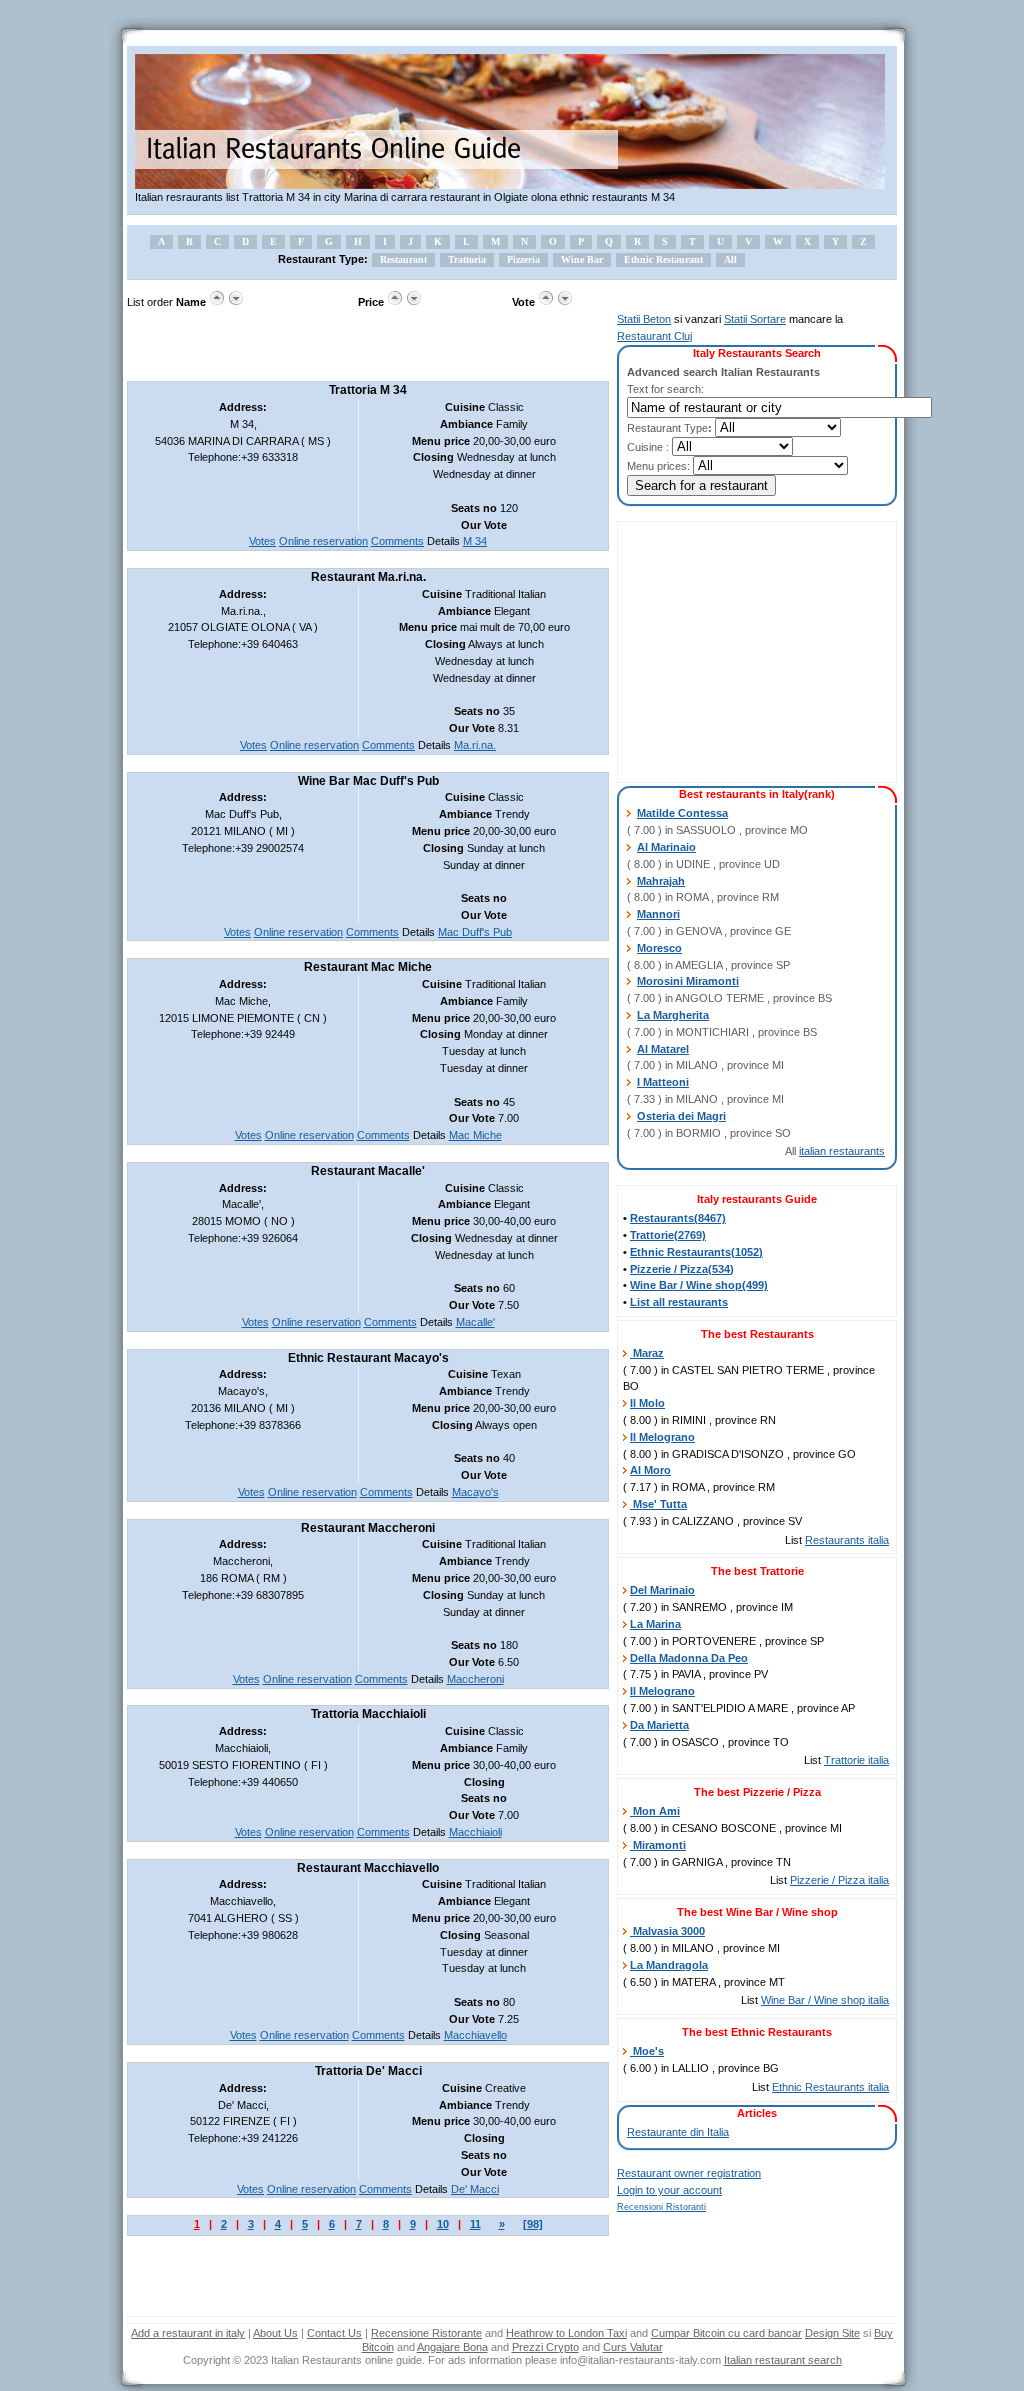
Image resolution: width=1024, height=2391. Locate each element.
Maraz (647, 1353)
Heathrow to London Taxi (566, 2333)
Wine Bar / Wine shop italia (825, 2000)
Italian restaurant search (783, 2360)
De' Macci (475, 2189)
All (730, 259)
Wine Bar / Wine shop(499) (699, 1285)
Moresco (659, 948)
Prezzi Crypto (545, 2347)
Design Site (832, 2333)
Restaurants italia (847, 1540)
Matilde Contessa (682, 813)
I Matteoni (663, 1082)
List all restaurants (679, 1302)
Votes (262, 541)
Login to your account (669, 2190)
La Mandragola (669, 1965)
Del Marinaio (662, 1590)
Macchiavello (475, 2035)
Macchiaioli (475, 1832)
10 (443, 2224)
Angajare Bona (452, 2347)
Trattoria (467, 259)
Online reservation (323, 541)
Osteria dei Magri (681, 1116)
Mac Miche (475, 1135)
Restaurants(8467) (678, 1218)
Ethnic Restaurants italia (830, 2087)
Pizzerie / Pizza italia (839, 1880)
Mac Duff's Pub (475, 932)
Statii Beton (644, 319)
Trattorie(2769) (668, 1235)
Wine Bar (582, 259)
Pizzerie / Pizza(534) (682, 1269)
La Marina (655, 1624)
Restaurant (403, 259)
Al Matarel (663, 1049)
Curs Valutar (633, 2347)
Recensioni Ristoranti (661, 2207)
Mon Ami (655, 1811)
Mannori (658, 914)
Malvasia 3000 (667, 1931)
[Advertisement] (361, 346)
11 (475, 2224)
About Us (275, 2333)
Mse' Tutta (658, 1504)
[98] (533, 2224)
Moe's (647, 2051)
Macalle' (475, 1322)
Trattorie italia (856, 1760)
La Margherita (673, 1015)
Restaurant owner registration (689, 2173)
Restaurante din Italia (678, 2132)
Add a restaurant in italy (188, 2333)
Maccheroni (475, 1679)
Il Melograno (662, 1437)
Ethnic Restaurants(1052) (696, 1252)
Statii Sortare (755, 319)
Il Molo (647, 1403)
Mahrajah (661, 881)
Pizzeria (523, 259)
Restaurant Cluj (654, 336)
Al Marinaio (666, 847)
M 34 (475, 541)
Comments (397, 541)
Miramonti (658, 1845)
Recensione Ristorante (426, 2333)
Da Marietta (659, 1725)
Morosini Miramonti (688, 981)
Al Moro (650, 1470)
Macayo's (475, 1492)
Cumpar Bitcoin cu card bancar (726, 2333)
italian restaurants (842, 1151)
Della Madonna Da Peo (689, 1658)
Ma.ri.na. (475, 745)
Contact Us (334, 2333)
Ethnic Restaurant (663, 259)
